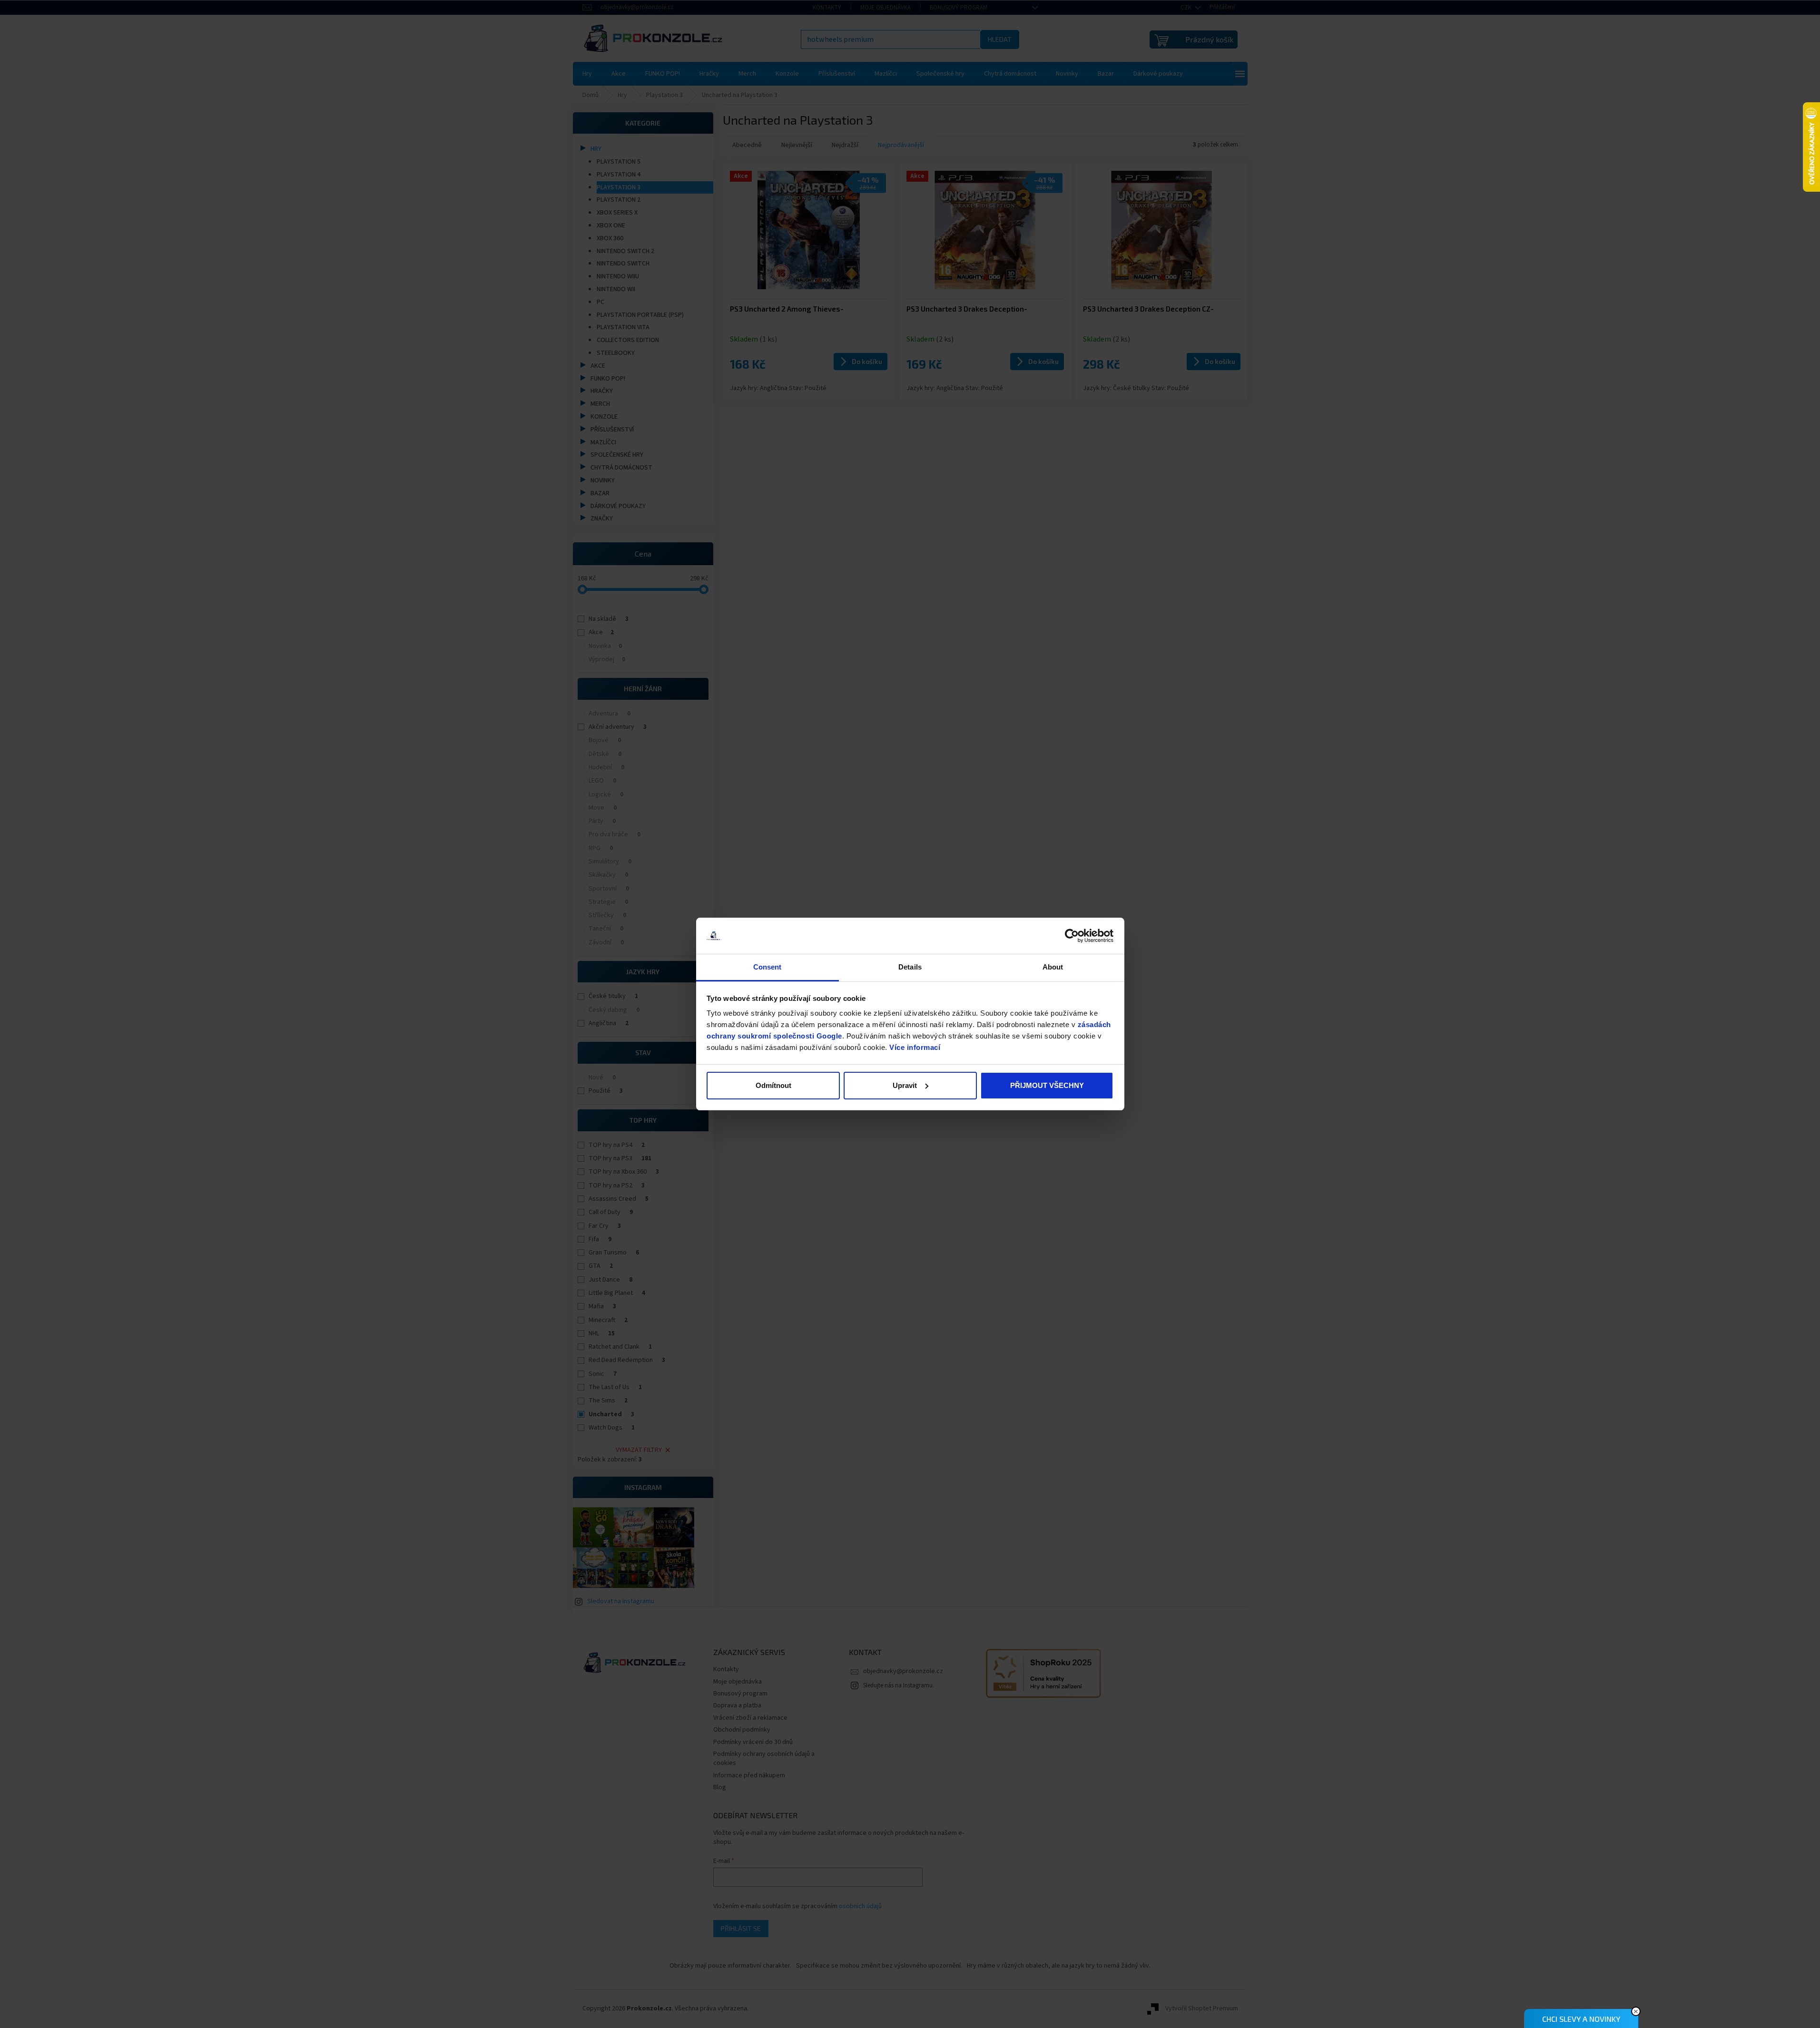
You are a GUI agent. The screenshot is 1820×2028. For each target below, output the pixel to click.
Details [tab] (910, 967)
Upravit (905, 1085)
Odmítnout (773, 1085)
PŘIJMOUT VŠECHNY (1047, 1085)
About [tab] (1053, 967)
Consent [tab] (767, 967)
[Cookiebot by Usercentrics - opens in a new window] (1072, 936)
